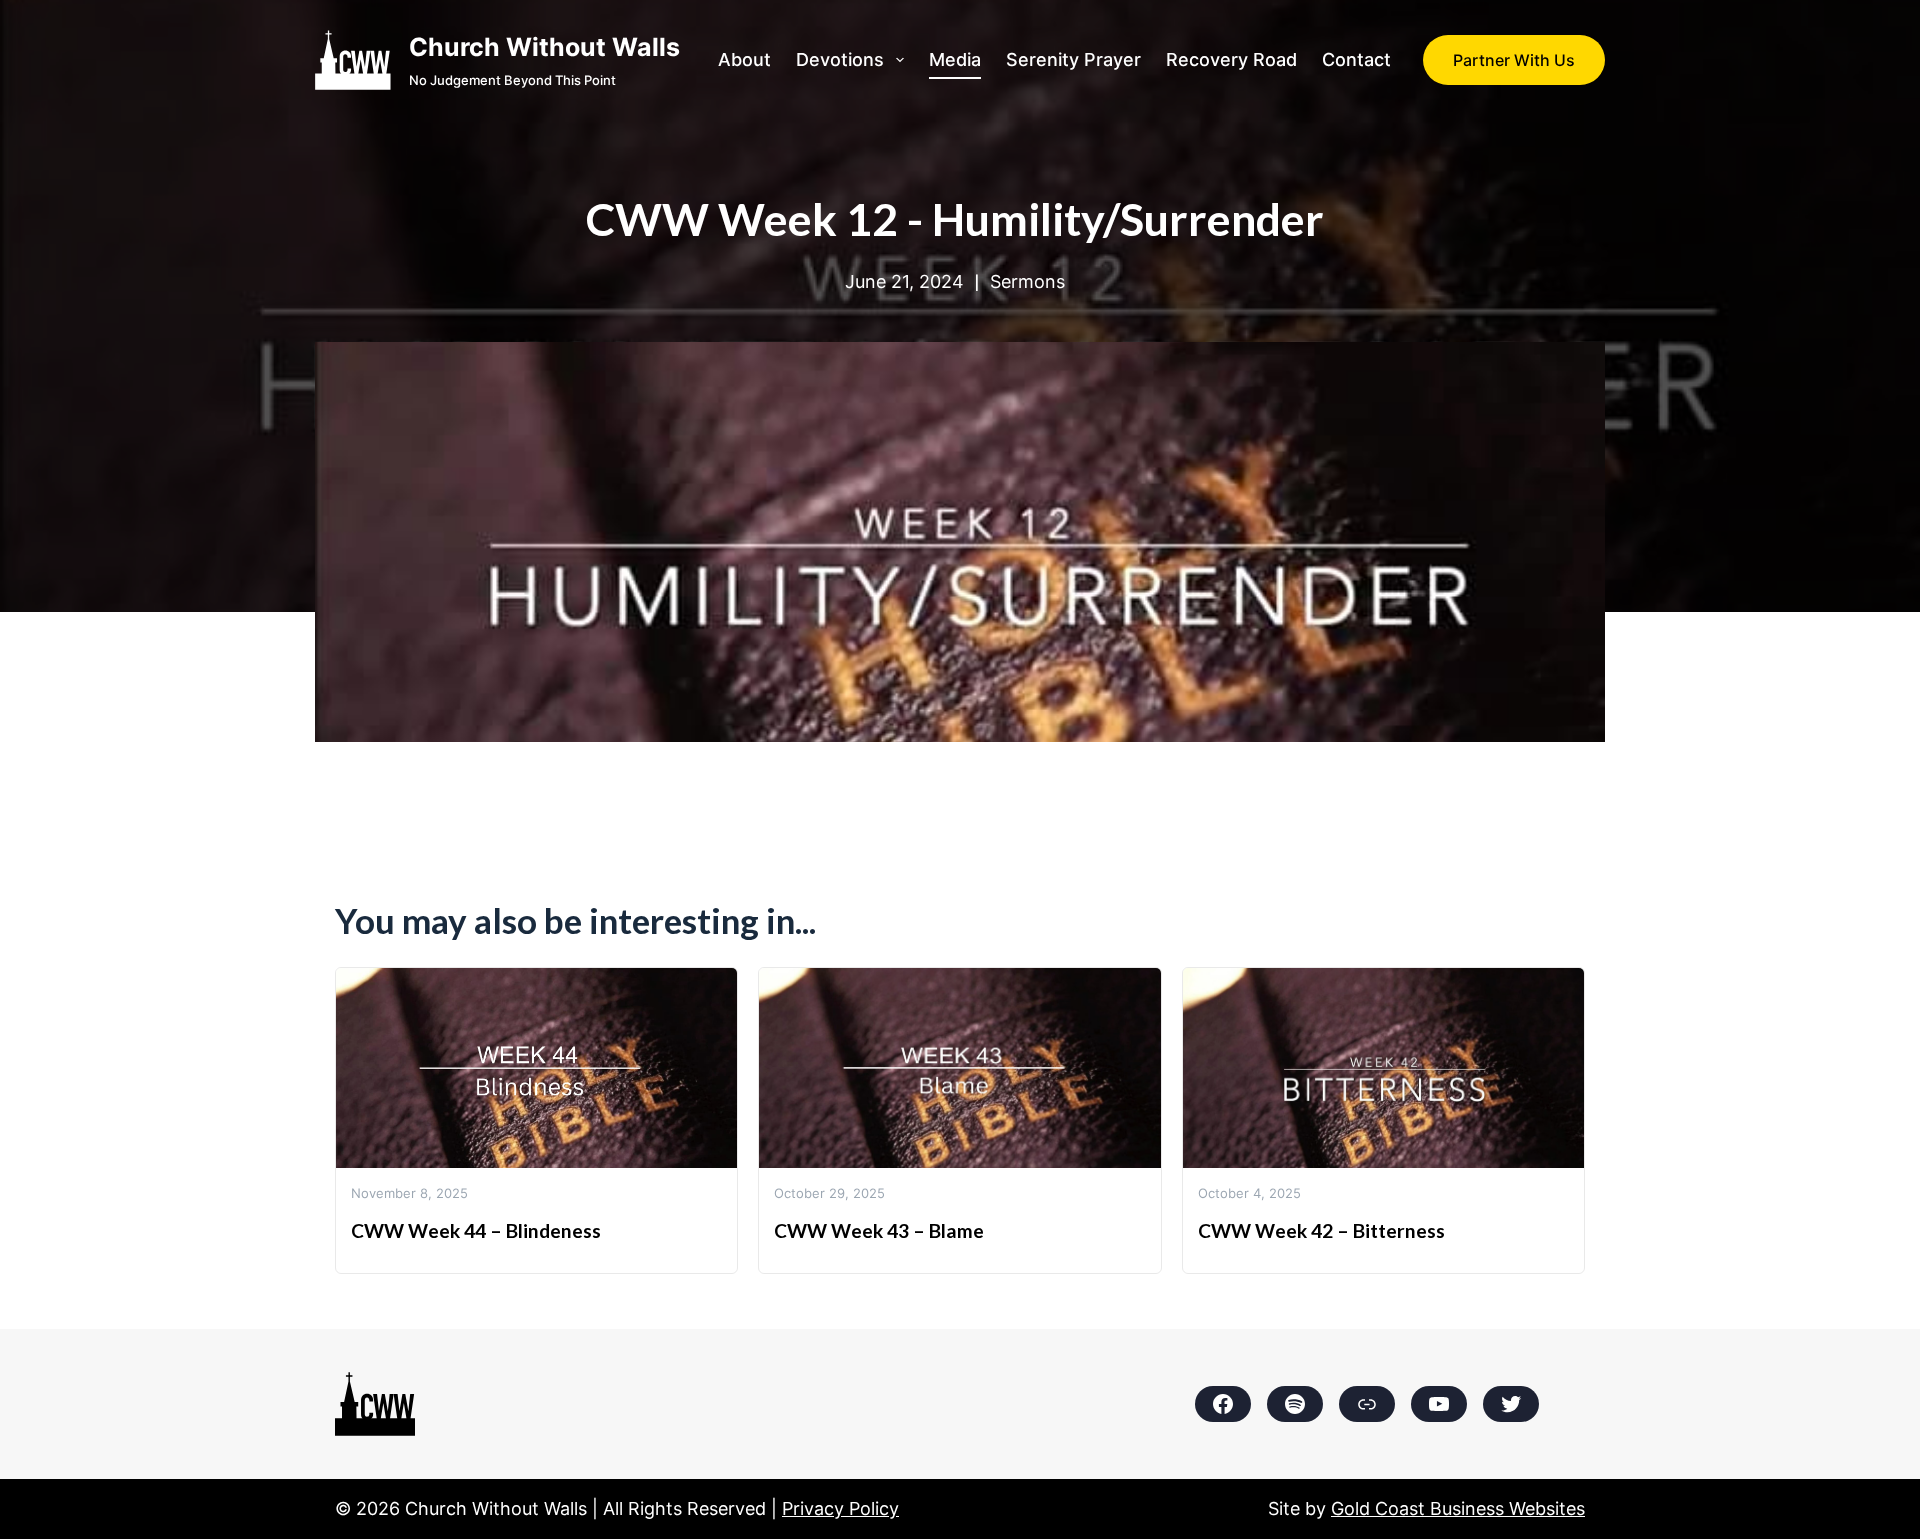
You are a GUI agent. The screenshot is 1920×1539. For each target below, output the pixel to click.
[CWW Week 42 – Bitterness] (1383, 982)
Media (955, 59)
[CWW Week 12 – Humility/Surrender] (960, 356)
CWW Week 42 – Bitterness (1321, 1230)
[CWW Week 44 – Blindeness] (536, 982)
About (744, 59)
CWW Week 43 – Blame (879, 1230)
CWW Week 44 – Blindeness (476, 1230)
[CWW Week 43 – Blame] (959, 982)
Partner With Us (1514, 60)
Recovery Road (1231, 59)
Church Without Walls (544, 47)
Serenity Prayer (1073, 59)
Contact (1356, 59)
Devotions (840, 59)
